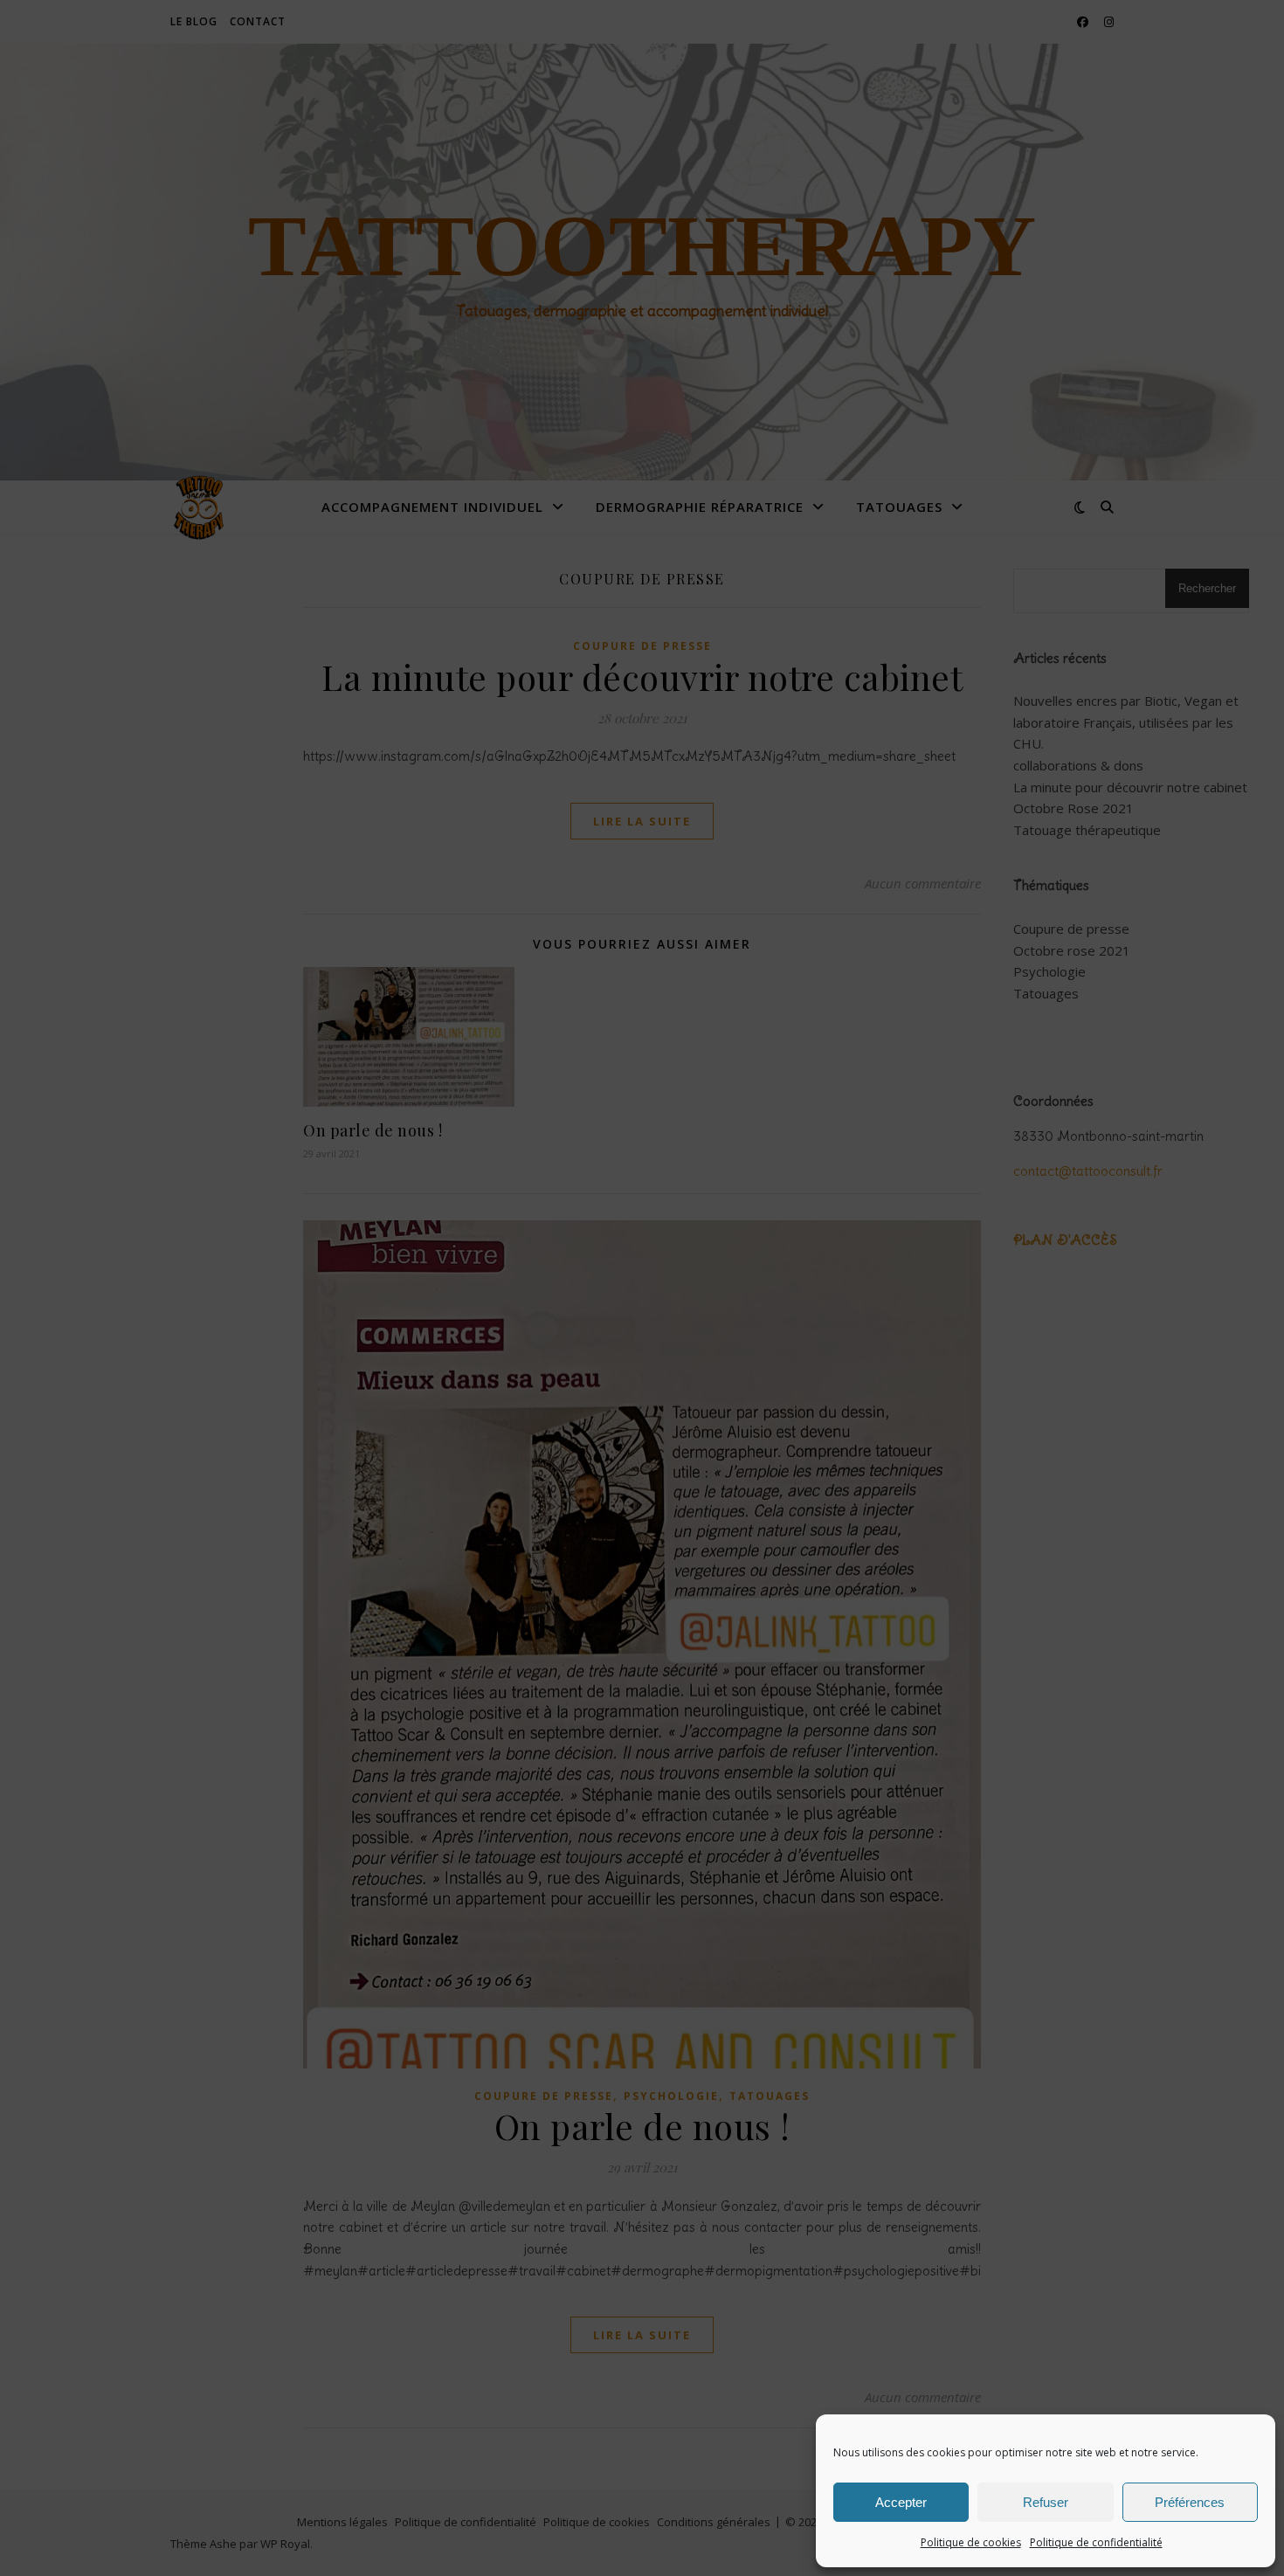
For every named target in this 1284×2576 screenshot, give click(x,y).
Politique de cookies (971, 2542)
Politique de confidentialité (1096, 2542)
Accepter (901, 2502)
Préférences (1190, 2502)
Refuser (1046, 2502)
